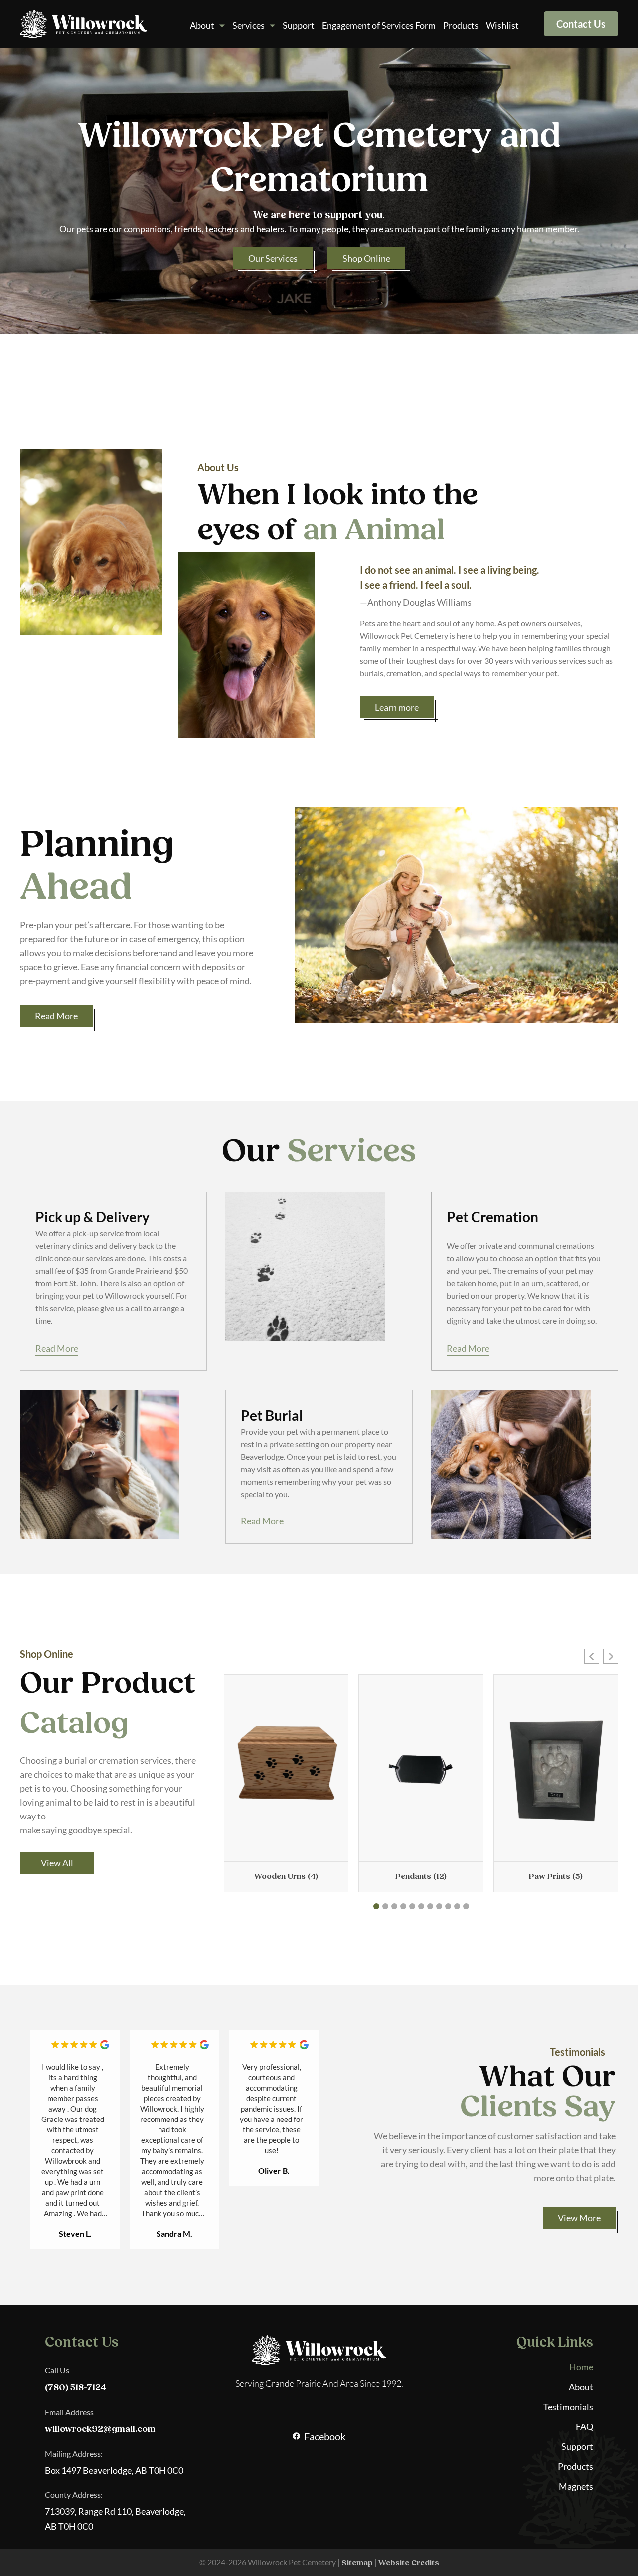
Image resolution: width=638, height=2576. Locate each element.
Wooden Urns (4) (286, 1876)
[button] (592, 1656)
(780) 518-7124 (76, 2387)
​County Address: (74, 2495)
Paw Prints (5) (556, 1876)
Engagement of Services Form (379, 25)
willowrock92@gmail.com (100, 2429)
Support (299, 25)
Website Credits (409, 2563)
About (202, 25)
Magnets (576, 2486)
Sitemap (357, 2563)
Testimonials (568, 2407)
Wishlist (502, 25)
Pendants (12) (421, 1876)
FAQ (584, 2426)
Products (461, 25)
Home (581, 2367)
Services (248, 25)
